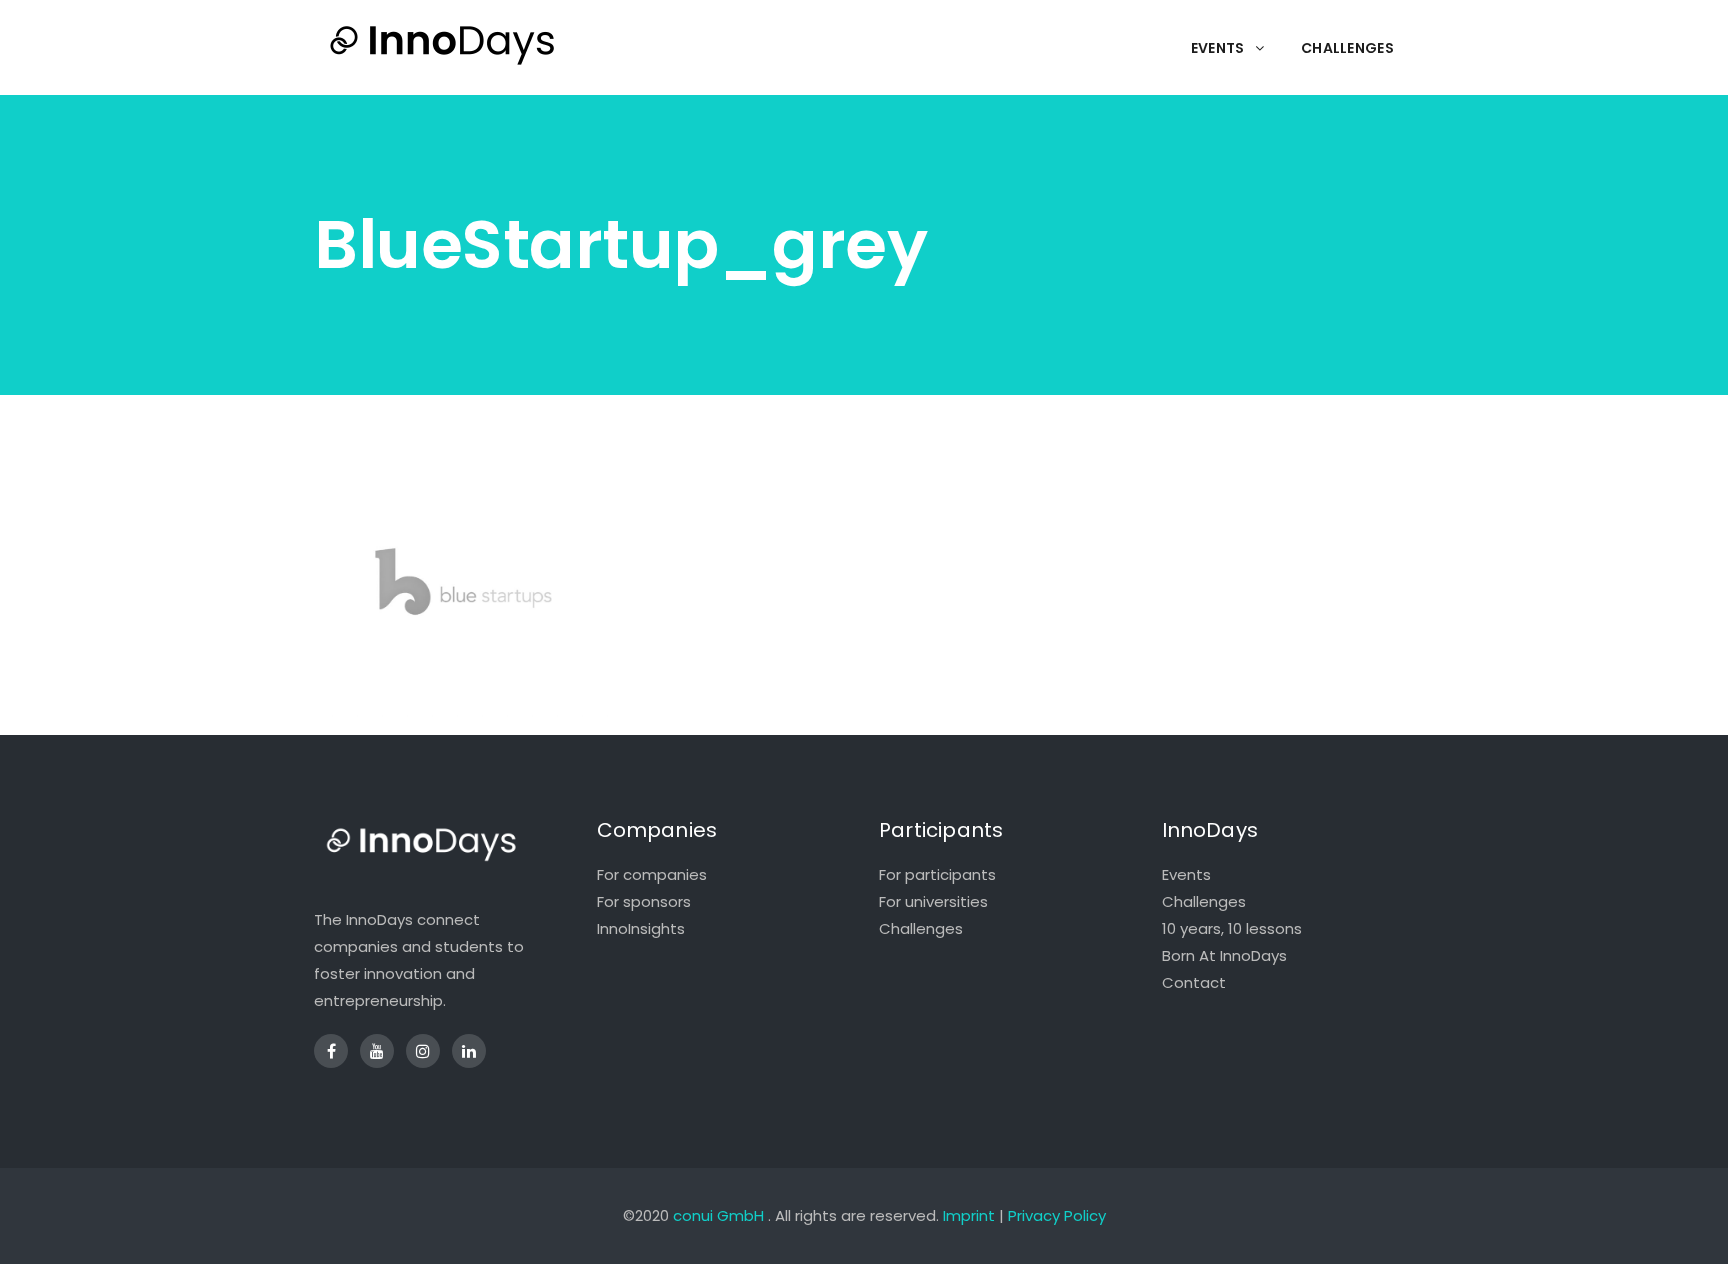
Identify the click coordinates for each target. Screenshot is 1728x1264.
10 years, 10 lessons (1232, 928)
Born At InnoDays (1224, 955)
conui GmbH (718, 1215)
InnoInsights (641, 928)
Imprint (969, 1215)
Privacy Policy (1057, 1215)
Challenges (921, 928)
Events (1186, 874)
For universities (933, 901)
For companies (652, 874)
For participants (937, 874)
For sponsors (644, 901)
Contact (1194, 982)
